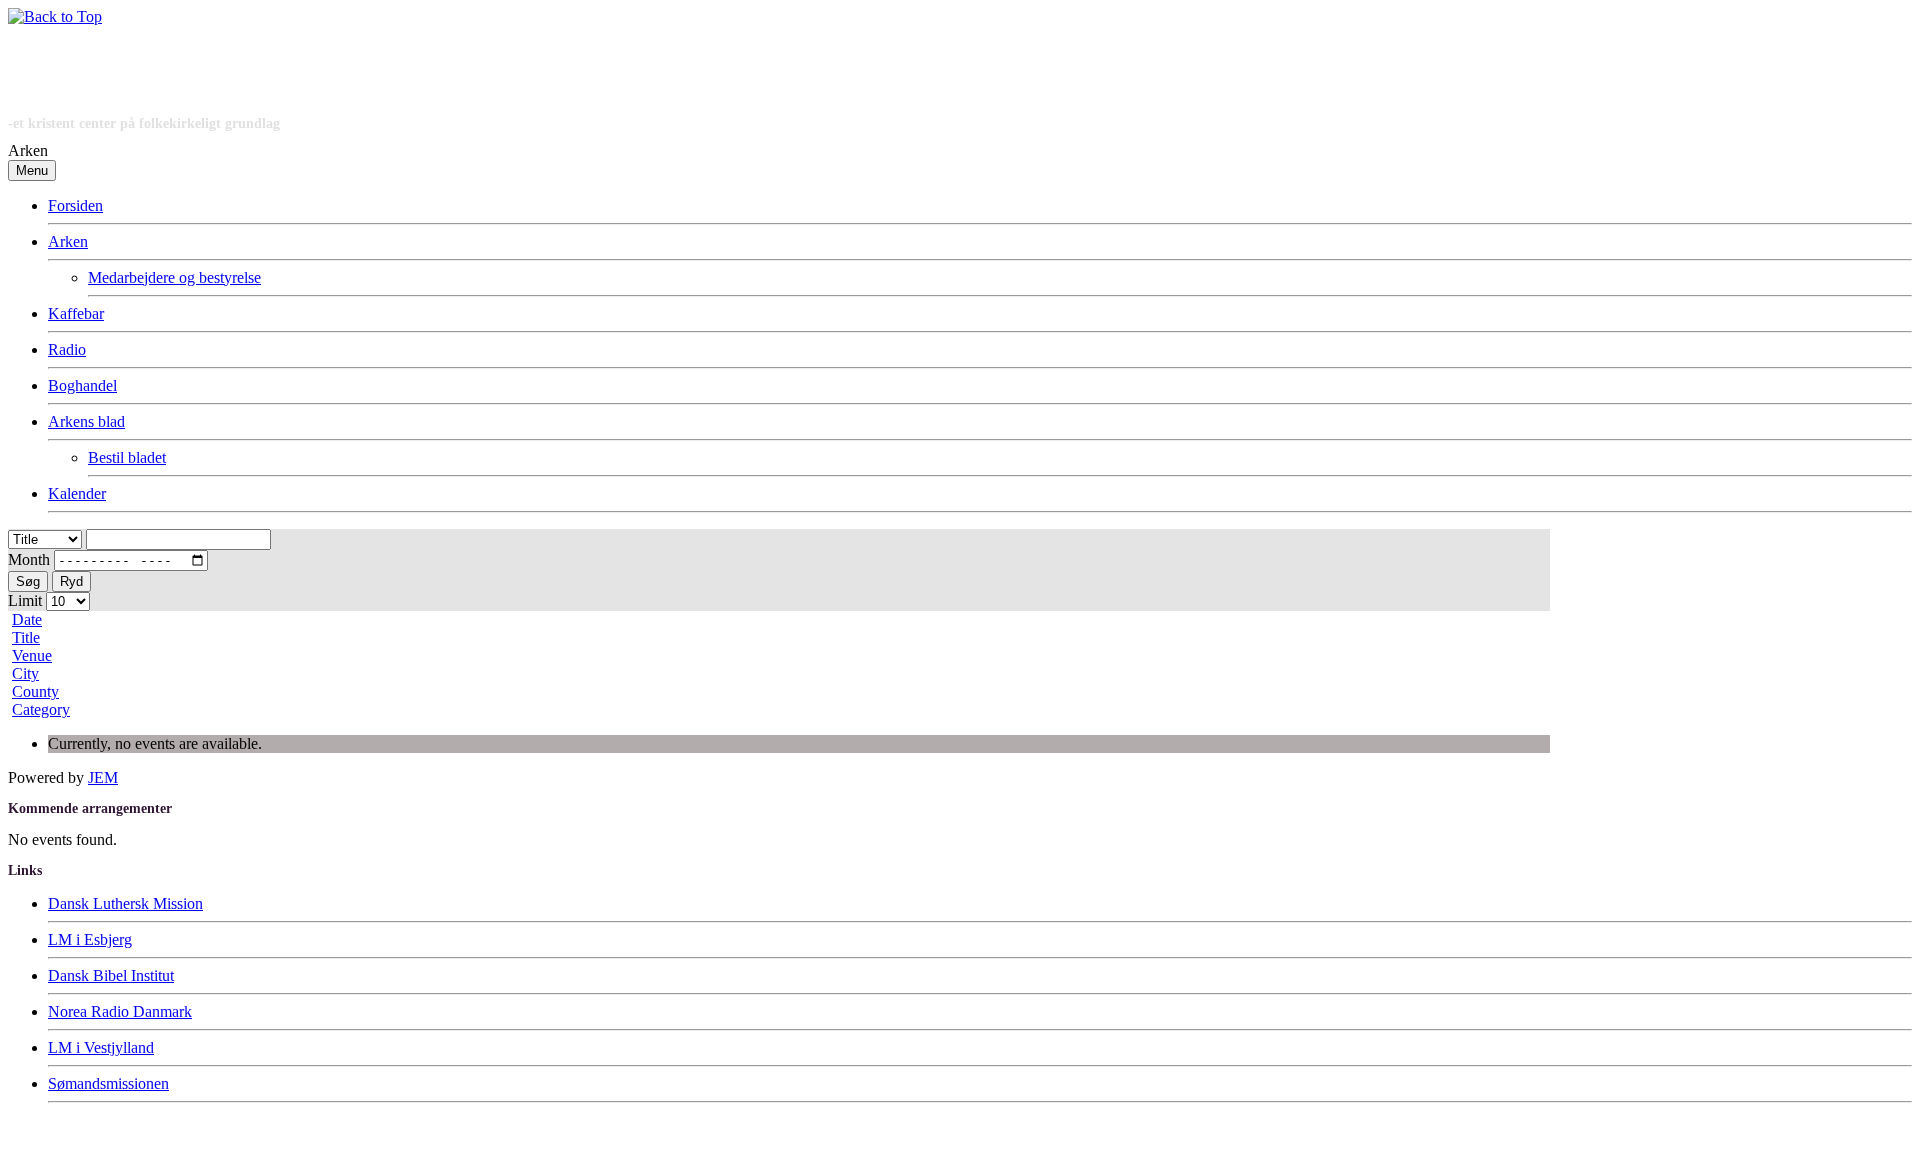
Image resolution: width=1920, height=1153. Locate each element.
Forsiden (75, 205)
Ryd (71, 581)
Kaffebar (76, 313)
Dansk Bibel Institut (111, 975)
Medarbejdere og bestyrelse (174, 277)
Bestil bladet (127, 457)
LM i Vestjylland (101, 1047)
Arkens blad (86, 421)
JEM (103, 777)
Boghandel (82, 385)
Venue (32, 655)
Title (26, 637)
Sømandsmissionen (108, 1083)
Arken (68, 241)
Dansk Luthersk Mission (125, 903)
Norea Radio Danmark (120, 1011)
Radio (67, 349)
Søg (28, 581)
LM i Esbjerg (90, 939)
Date (27, 619)
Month (29, 559)
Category (41, 709)
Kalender (77, 493)
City (25, 673)
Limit (25, 600)
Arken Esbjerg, (78, 1131)
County (35, 691)
